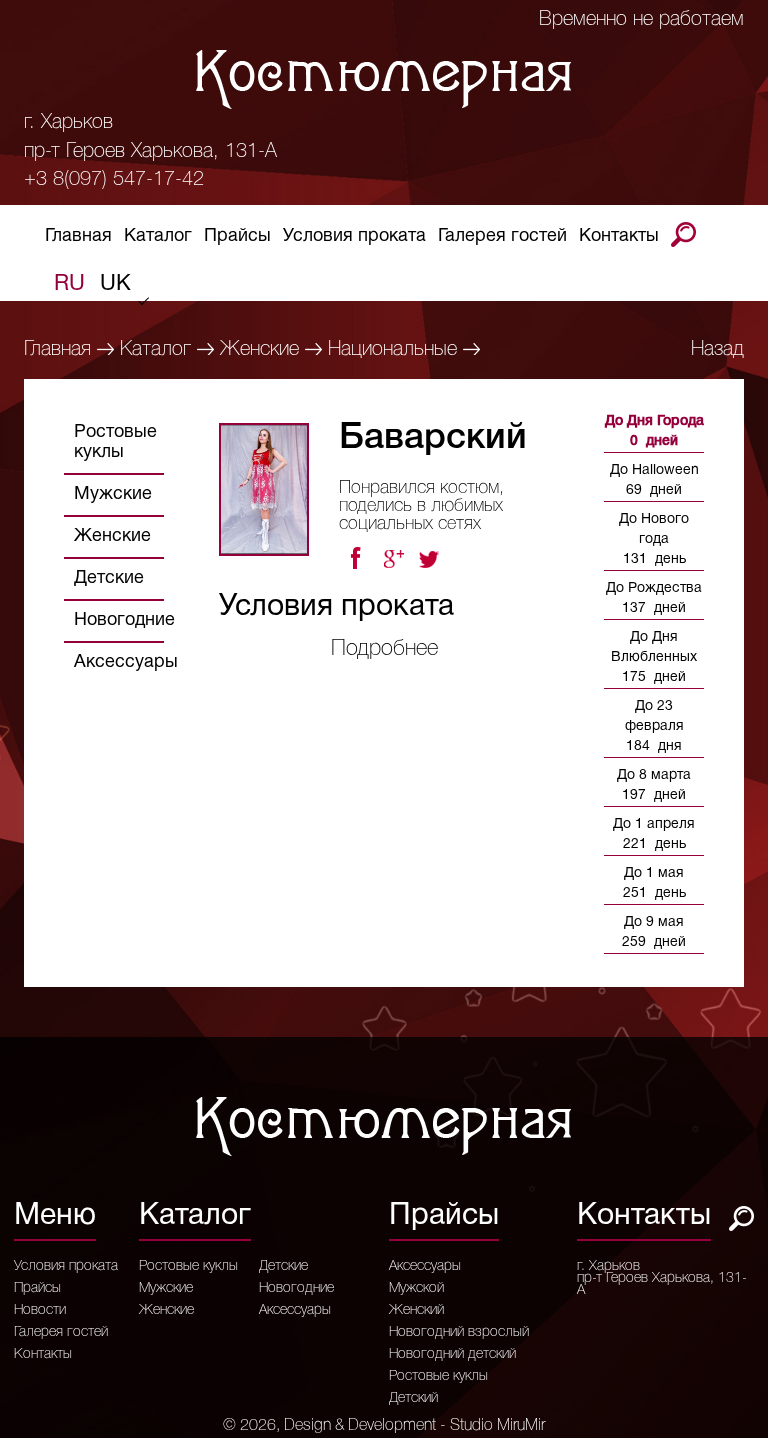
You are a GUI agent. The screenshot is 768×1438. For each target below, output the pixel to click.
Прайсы (237, 236)
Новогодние (124, 620)
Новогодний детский (452, 1355)
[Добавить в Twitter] (431, 559)
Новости (40, 1311)
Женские (259, 350)
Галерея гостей (502, 236)
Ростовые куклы (115, 442)
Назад (717, 350)
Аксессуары (126, 662)
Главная (78, 236)
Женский (416, 1311)
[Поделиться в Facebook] (355, 559)
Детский (413, 1399)
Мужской (416, 1289)
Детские (109, 578)
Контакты (619, 236)
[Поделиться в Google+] (393, 559)
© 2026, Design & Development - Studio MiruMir (384, 1426)
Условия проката (354, 236)
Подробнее (384, 649)
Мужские (113, 494)
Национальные (392, 350)
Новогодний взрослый (459, 1333)
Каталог (158, 236)
